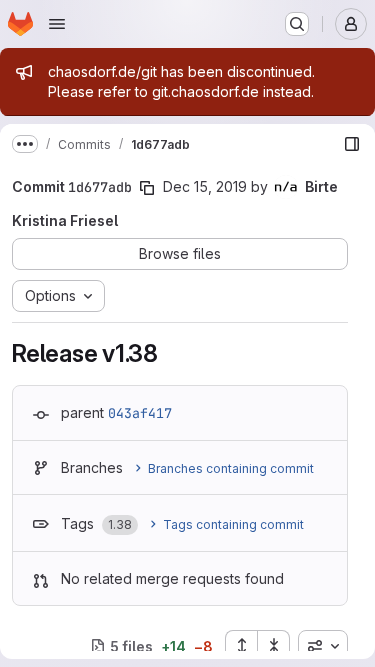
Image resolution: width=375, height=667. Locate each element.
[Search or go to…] (297, 24)
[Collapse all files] (274, 646)
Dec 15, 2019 (205, 186)
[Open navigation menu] (57, 24)
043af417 (140, 413)
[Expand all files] (241, 646)
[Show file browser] (352, 144)
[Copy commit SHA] (147, 188)
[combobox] (323, 646)
